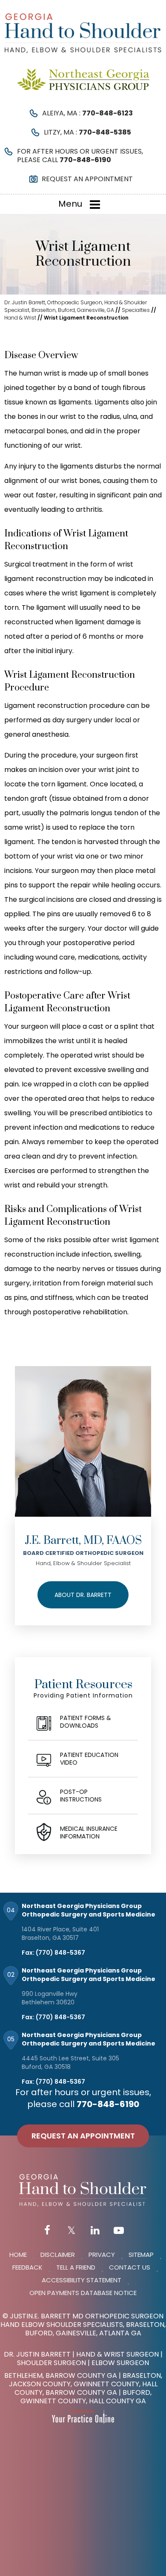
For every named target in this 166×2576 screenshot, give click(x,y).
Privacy (102, 2255)
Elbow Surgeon (120, 2363)
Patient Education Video (89, 1759)
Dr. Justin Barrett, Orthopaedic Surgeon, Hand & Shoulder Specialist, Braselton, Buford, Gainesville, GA (76, 306)
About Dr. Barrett (83, 1595)
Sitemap (141, 2255)
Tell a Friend (76, 2267)
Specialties (136, 310)
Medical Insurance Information (89, 1832)
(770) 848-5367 (60, 1953)
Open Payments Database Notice (83, 2293)
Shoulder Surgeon (52, 2363)
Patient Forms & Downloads (86, 1722)
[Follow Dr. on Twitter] (71, 2231)
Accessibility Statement (82, 2280)
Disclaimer (58, 2255)
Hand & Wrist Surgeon (117, 2354)
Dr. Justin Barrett (37, 2354)
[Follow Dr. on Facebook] (47, 2231)
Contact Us (130, 2267)
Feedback (27, 2267)
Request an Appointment (87, 179)
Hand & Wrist (20, 318)
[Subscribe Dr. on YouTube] (119, 2231)
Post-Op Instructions (81, 1796)
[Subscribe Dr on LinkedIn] (95, 2231)
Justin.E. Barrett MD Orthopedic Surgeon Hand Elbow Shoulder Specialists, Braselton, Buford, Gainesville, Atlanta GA (83, 2325)
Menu (70, 204)
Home (18, 2255)
